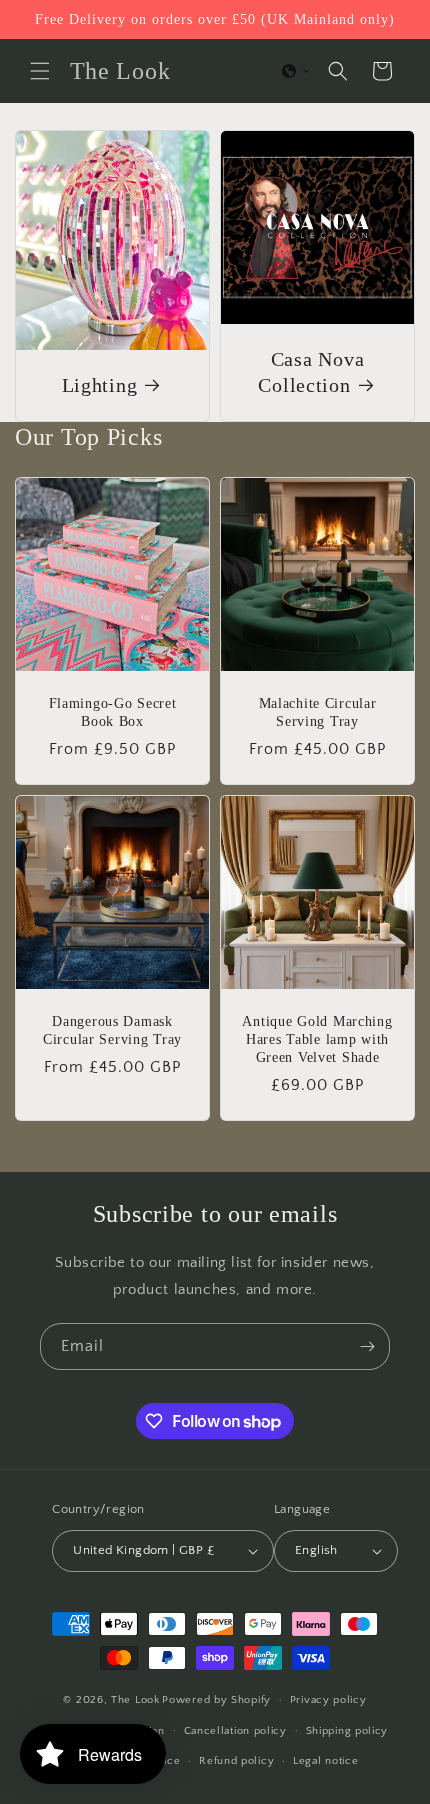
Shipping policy (347, 1731)
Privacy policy (328, 1700)
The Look (135, 1700)
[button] (40, 71)
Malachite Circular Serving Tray (318, 712)
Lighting (100, 385)
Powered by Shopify (216, 1700)
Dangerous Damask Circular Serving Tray (112, 1030)
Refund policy (236, 1761)
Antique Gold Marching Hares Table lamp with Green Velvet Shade (317, 1039)
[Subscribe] (367, 1346)
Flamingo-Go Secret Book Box (113, 712)
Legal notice (325, 1761)
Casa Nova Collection (311, 372)
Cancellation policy (235, 1731)
